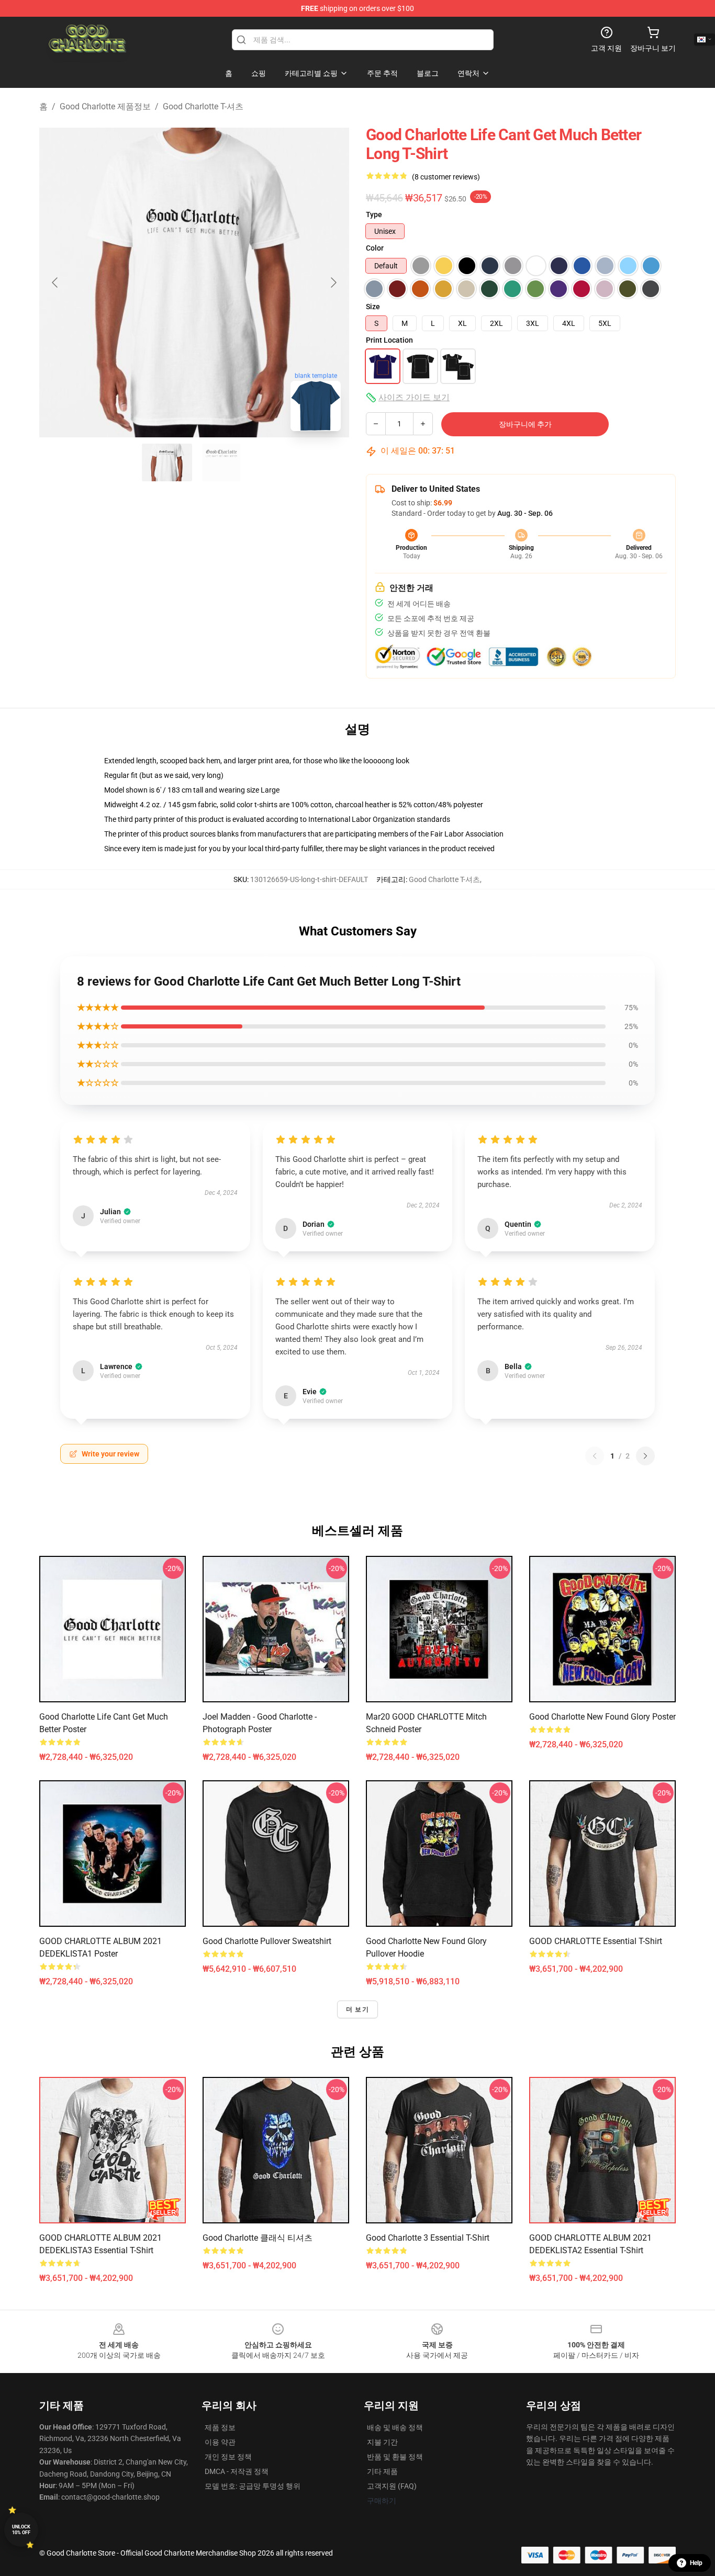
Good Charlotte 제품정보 (105, 106)
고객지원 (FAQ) (392, 2486)
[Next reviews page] (645, 1456)
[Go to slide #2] (221, 462)
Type (374, 214)
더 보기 (357, 2009)
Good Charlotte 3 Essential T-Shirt (428, 2238)
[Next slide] (333, 283)
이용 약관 (220, 2442)
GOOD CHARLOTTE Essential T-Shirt (596, 1941)
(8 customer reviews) (446, 177)
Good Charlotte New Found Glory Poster (602, 1717)
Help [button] (696, 2563)
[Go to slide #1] (167, 462)
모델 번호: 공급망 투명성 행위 (253, 2486)
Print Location (389, 340)
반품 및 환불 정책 (395, 2457)
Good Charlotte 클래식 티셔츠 (258, 2238)
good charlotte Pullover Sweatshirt (267, 1941)
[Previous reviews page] (595, 1456)
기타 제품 (382, 2471)
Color (375, 248)
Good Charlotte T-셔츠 (203, 106)
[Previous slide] (55, 283)
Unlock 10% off (21, 2530)
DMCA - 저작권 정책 (237, 2471)
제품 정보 (220, 2427)
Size (373, 307)
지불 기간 (382, 2442)
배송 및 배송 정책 (395, 2427)
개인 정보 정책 (228, 2457)
